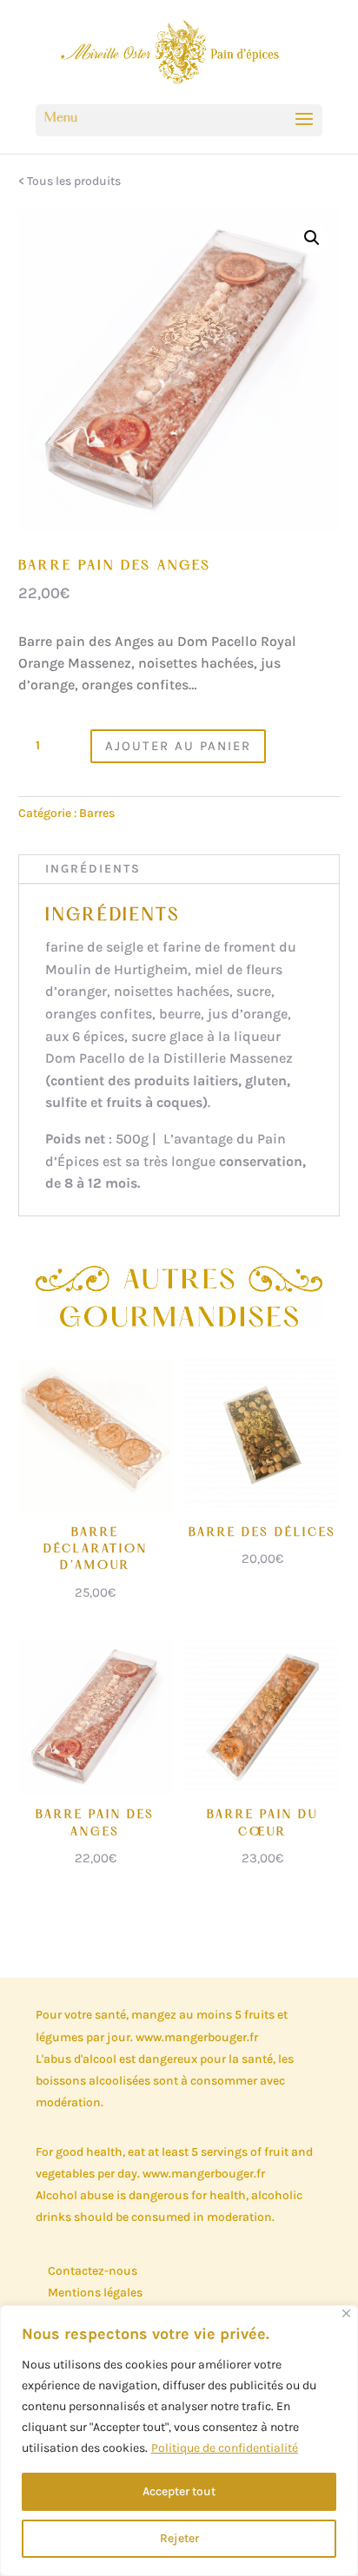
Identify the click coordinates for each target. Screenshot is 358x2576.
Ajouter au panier (178, 746)
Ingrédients (93, 869)
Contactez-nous (93, 2271)
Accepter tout (179, 2491)
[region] (179, 2441)
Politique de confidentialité (225, 2448)
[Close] (346, 2313)
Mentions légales (95, 2293)
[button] (312, 238)
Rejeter (179, 2538)
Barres (97, 813)
